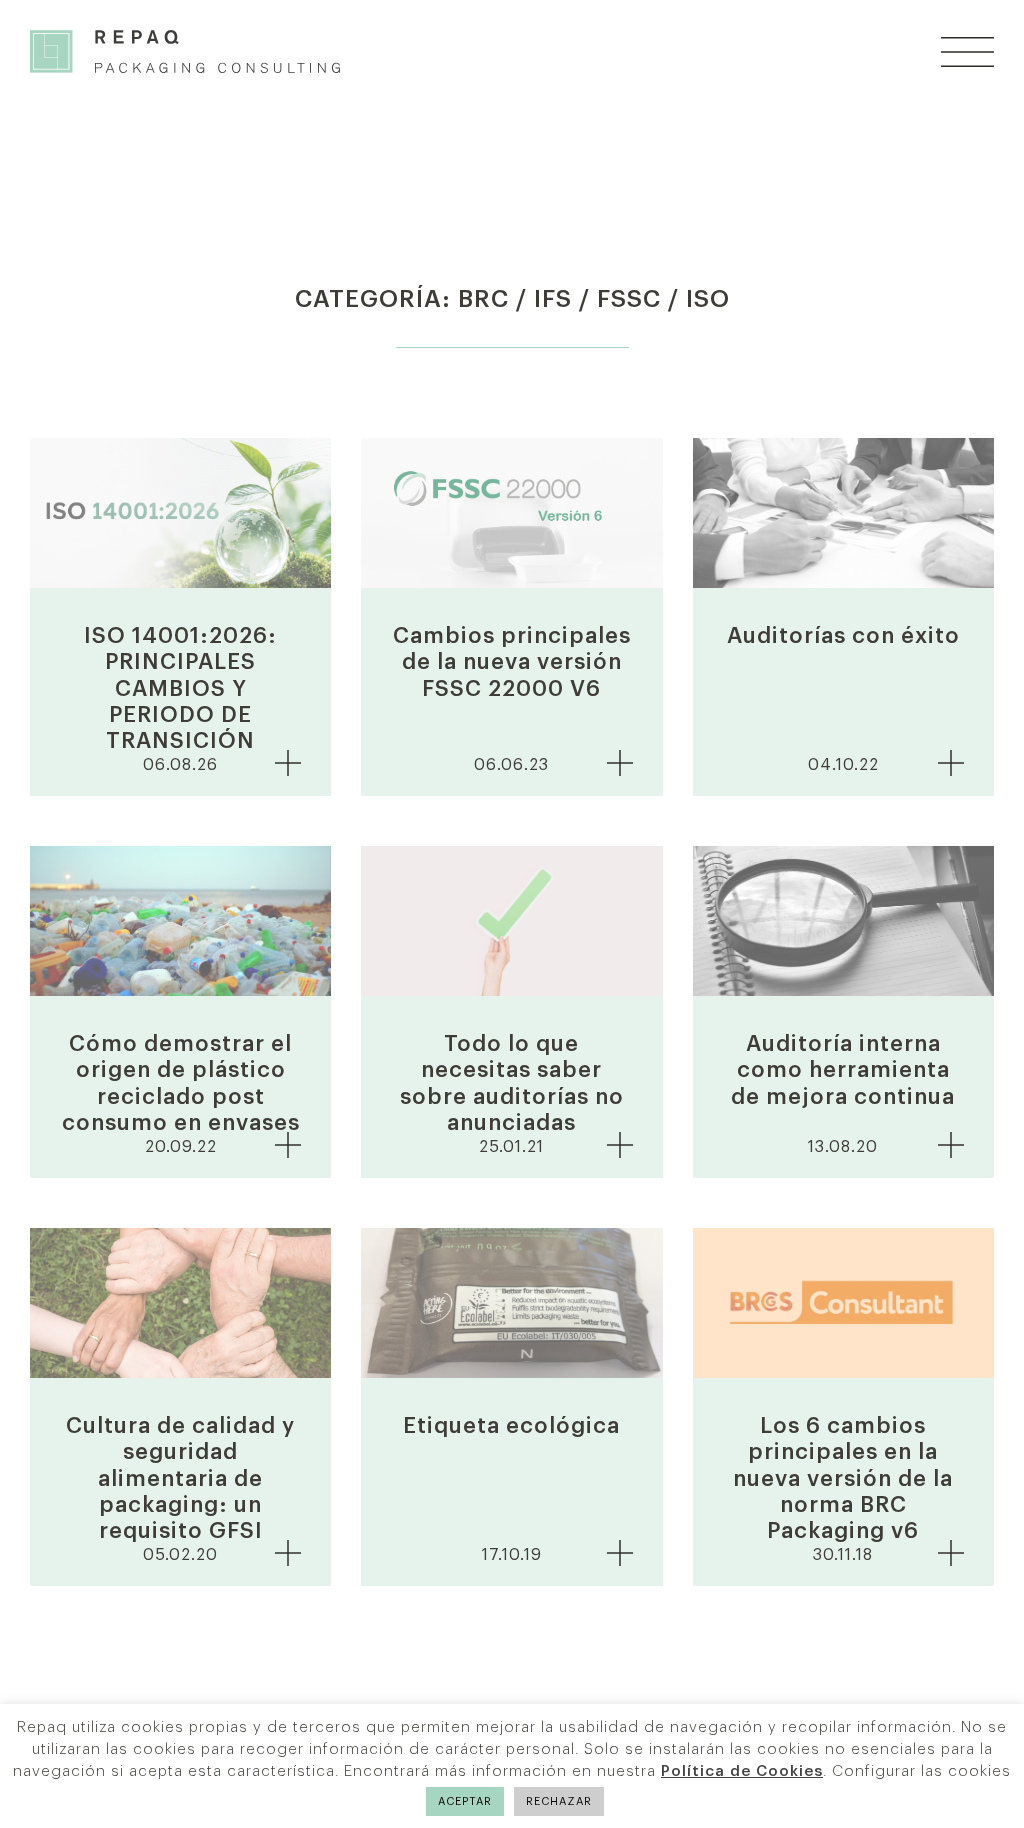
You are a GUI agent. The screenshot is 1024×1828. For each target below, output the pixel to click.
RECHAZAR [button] (559, 1801)
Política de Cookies (742, 1771)
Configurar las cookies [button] (921, 1771)
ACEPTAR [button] (465, 1801)
